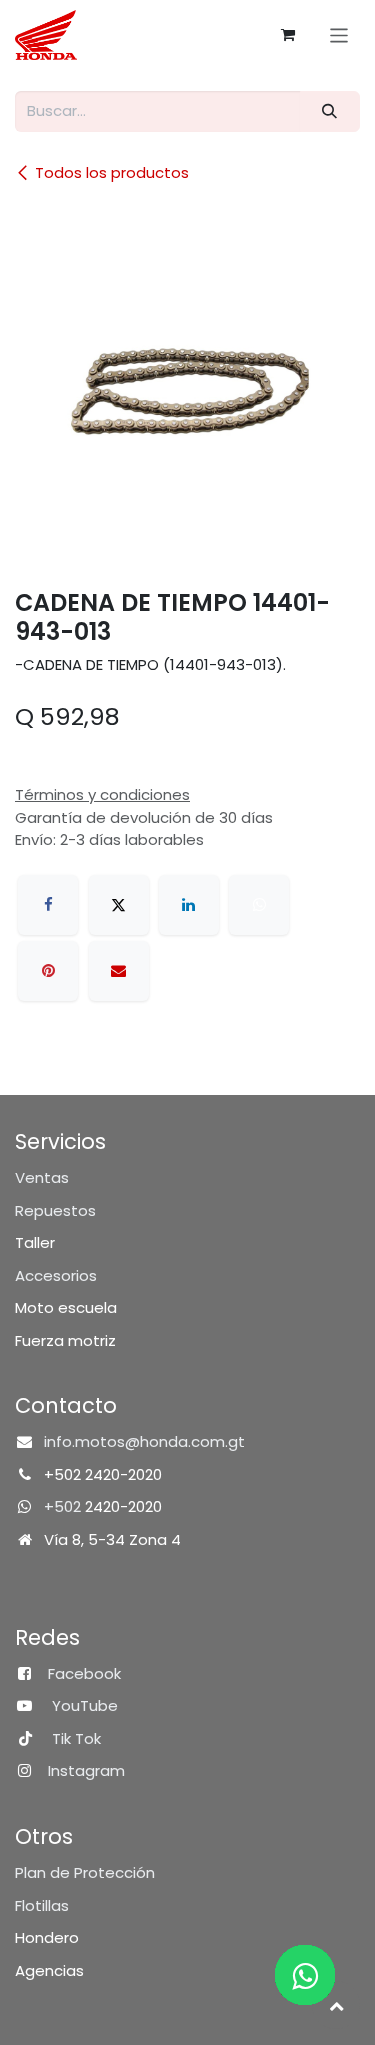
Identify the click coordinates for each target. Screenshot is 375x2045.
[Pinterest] (48, 971)
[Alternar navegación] (339, 34)
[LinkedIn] (189, 905)
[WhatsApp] (259, 905)
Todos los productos (112, 172)
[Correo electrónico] (119, 971)
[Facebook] (48, 905)
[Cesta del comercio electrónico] (288, 35)
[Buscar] (330, 111)
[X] (119, 905)
